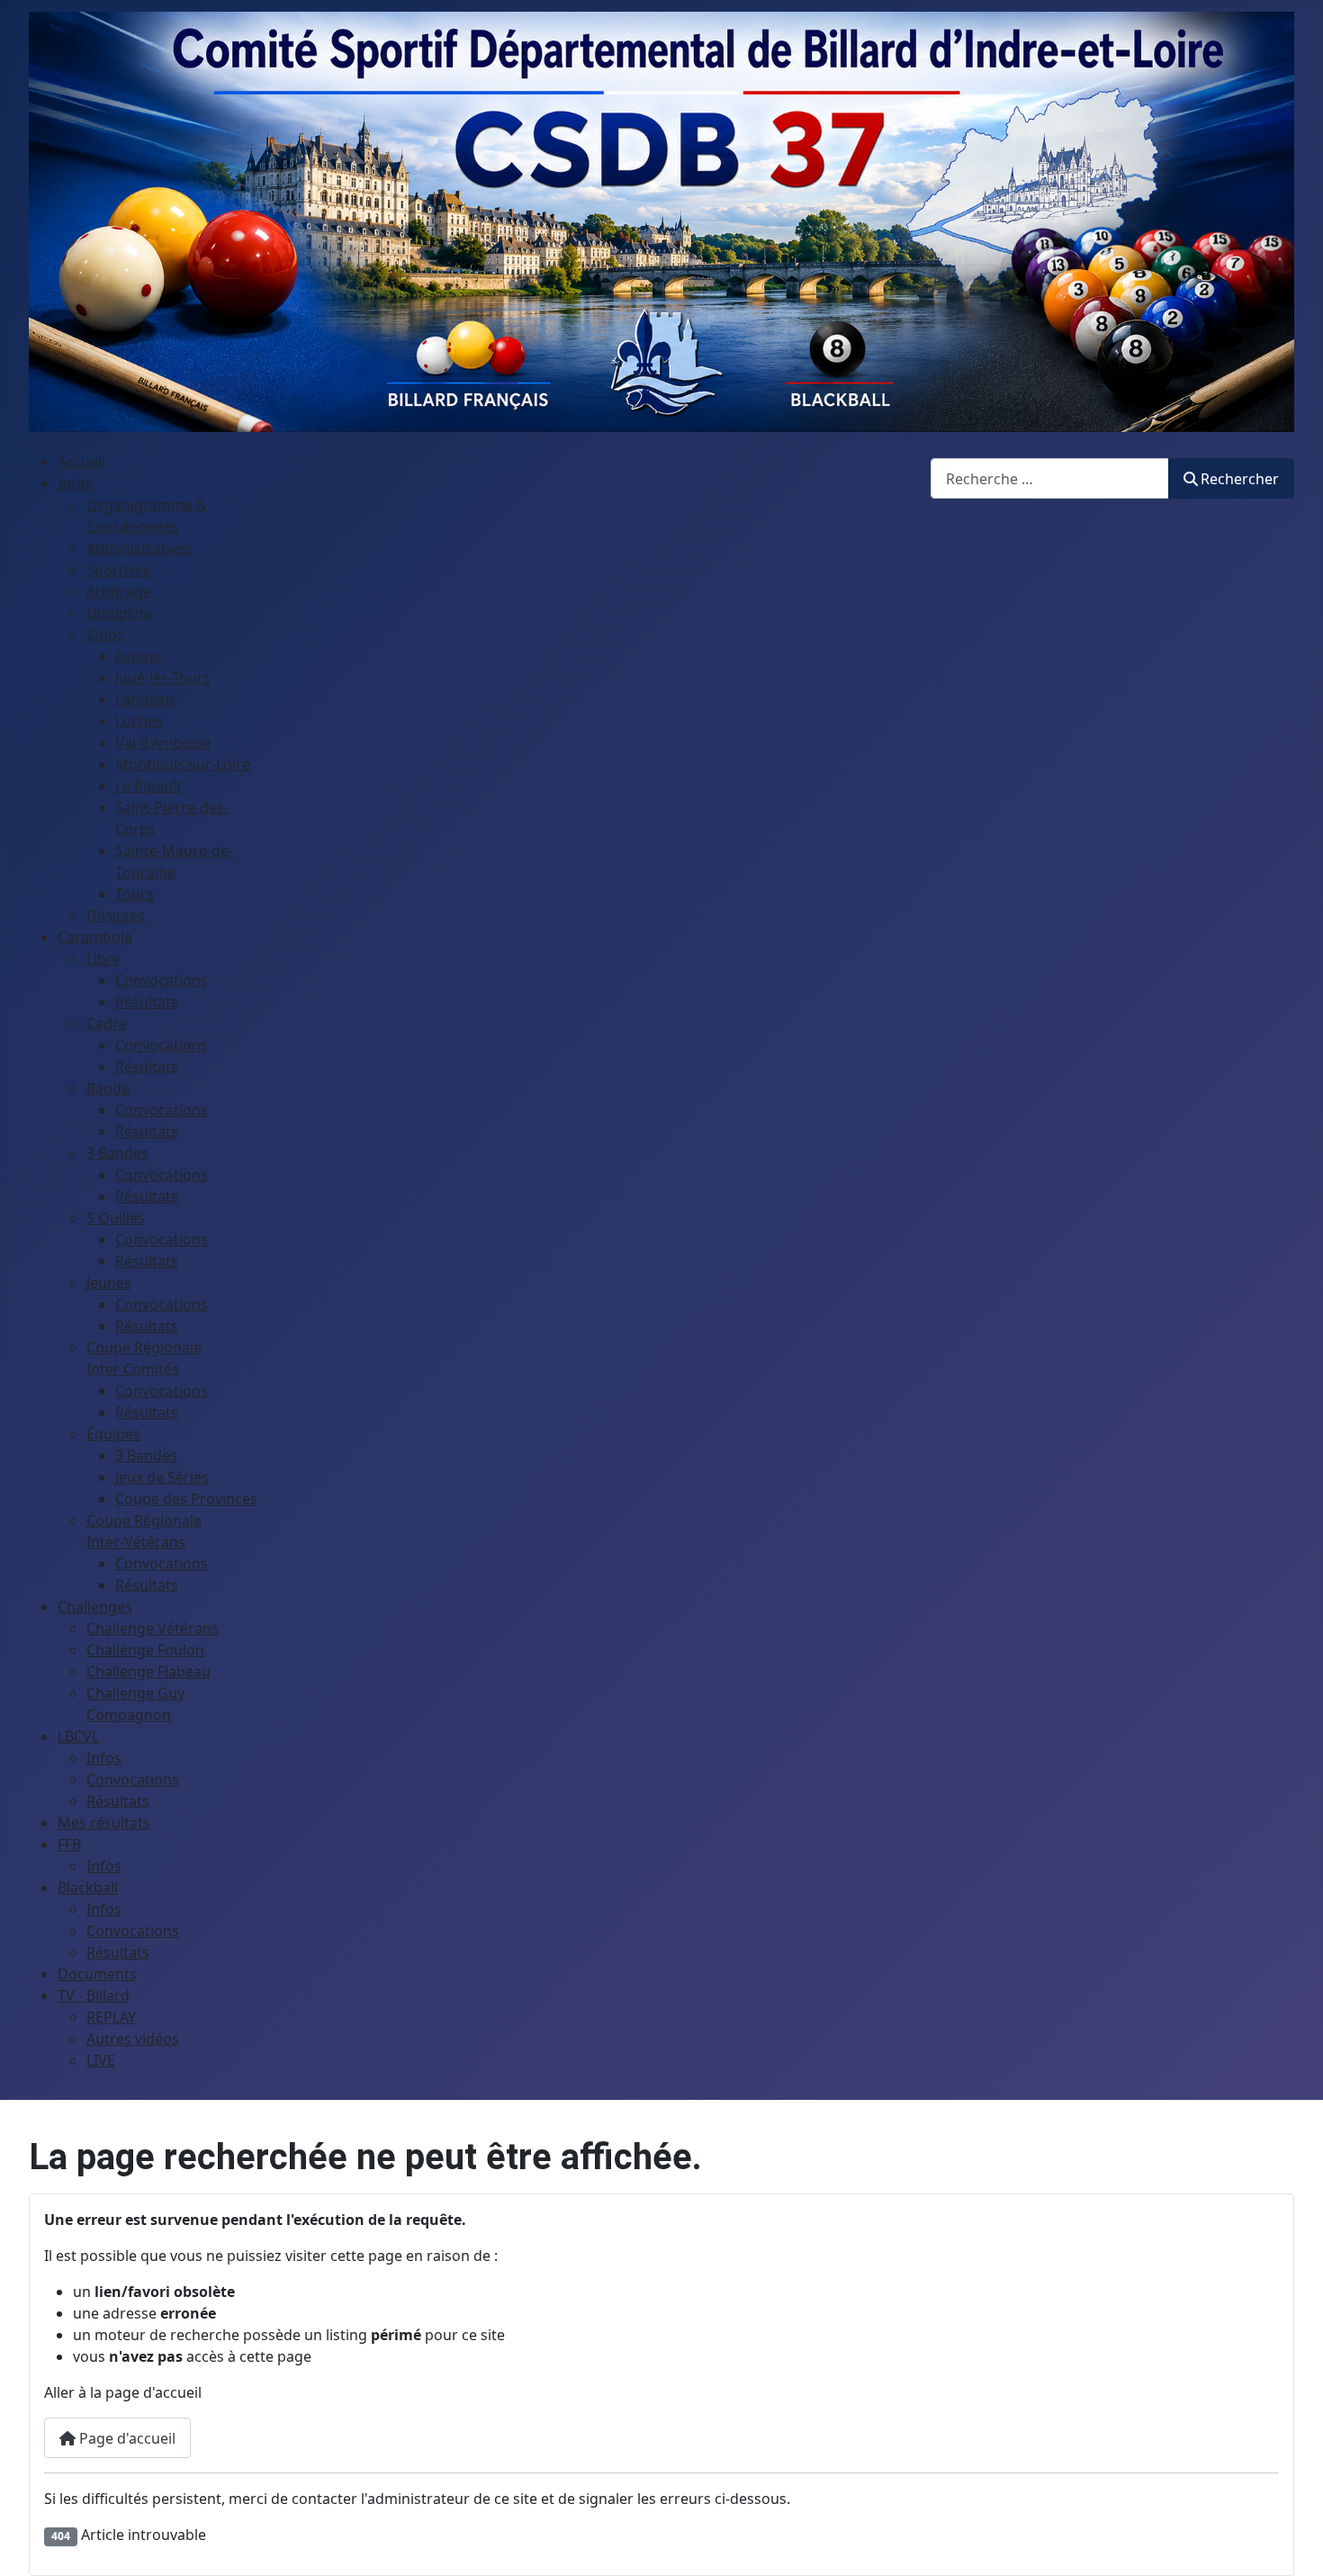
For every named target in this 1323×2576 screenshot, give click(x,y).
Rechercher (1240, 479)
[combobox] (1050, 478)
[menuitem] (81, 462)
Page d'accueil (126, 2438)
